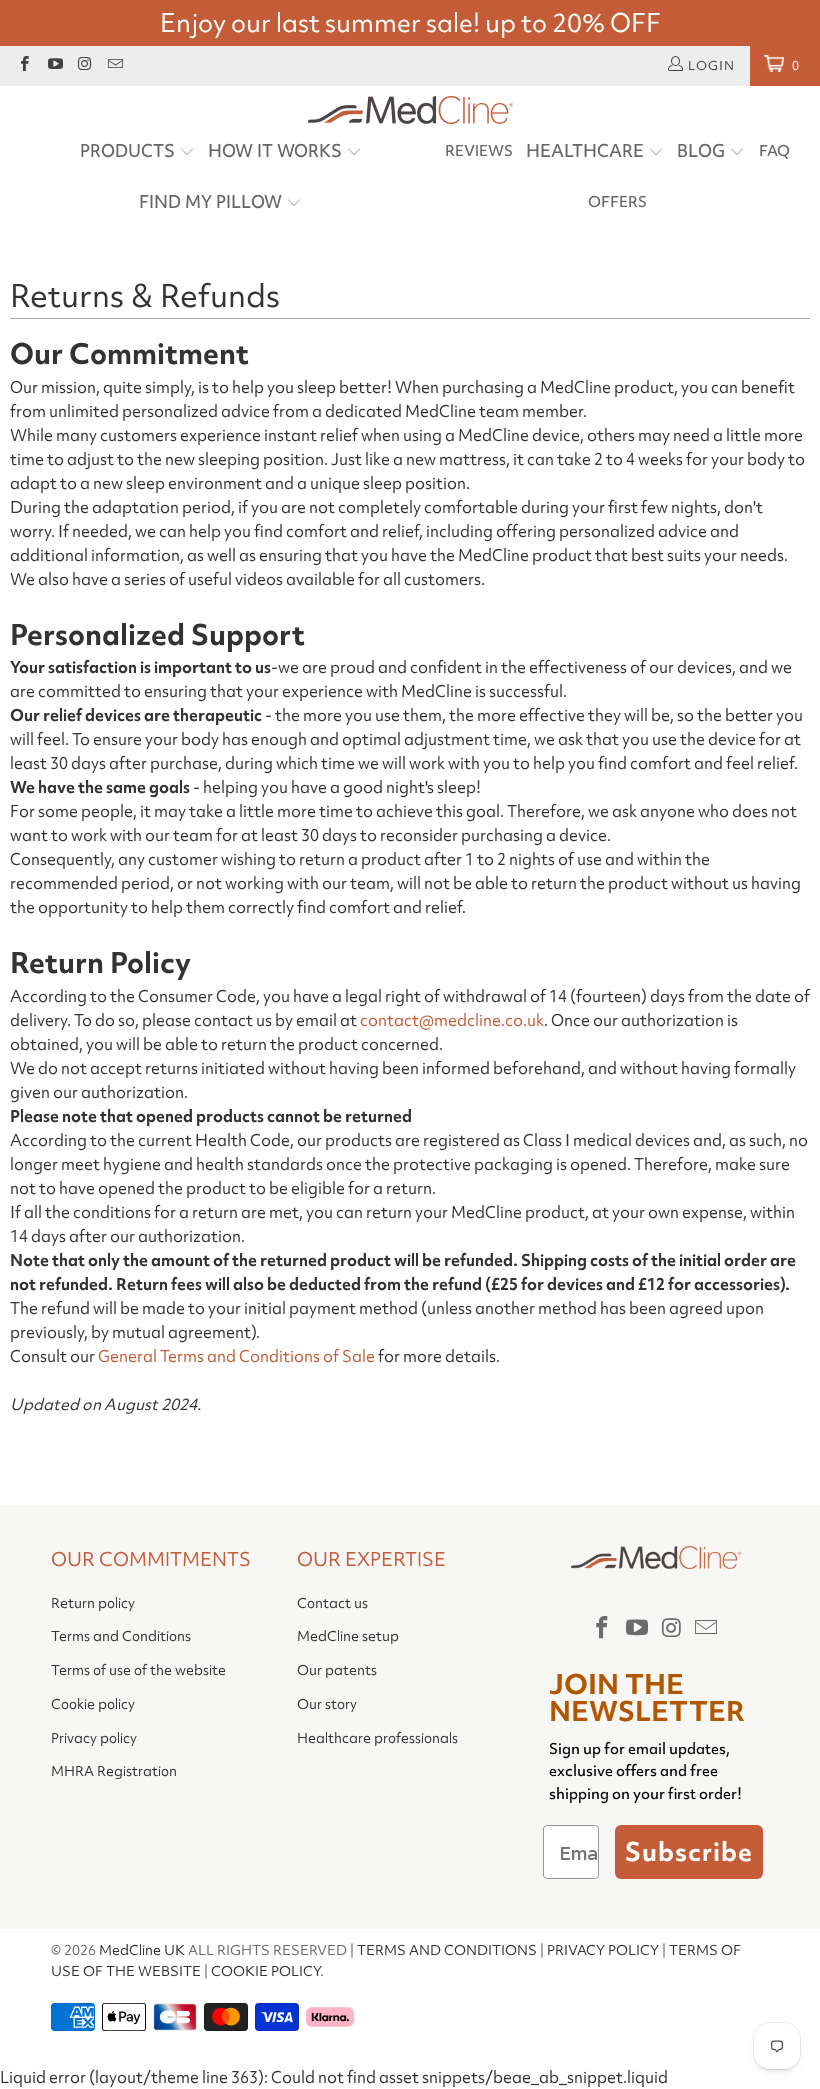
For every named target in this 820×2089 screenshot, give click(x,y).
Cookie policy (93, 1704)
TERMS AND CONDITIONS (447, 1950)
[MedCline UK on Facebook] (23, 65)
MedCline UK (142, 1950)
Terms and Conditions (121, 1636)
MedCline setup (348, 1636)
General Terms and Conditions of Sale (236, 1356)
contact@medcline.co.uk (452, 1020)
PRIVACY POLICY (603, 1950)
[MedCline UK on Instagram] (84, 65)
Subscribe (689, 1852)
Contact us (332, 1603)
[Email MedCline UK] (114, 65)
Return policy (93, 1603)
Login (711, 65)
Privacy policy (94, 1738)
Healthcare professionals (377, 1738)
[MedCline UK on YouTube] (53, 65)
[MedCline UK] (410, 111)
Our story (327, 1704)
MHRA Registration (114, 1771)
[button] (137, 152)
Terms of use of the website (138, 1670)
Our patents (337, 1670)
